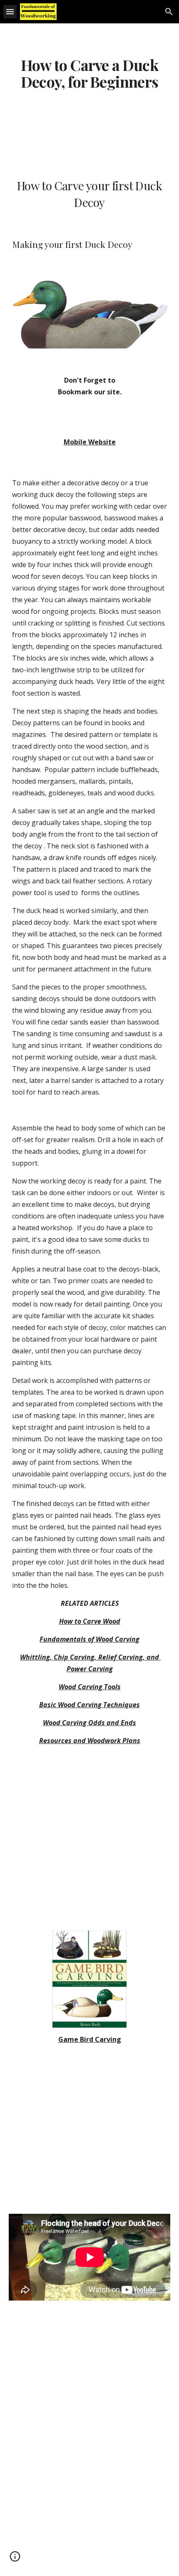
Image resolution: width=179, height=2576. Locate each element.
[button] (10, 11)
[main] (90, 73)
